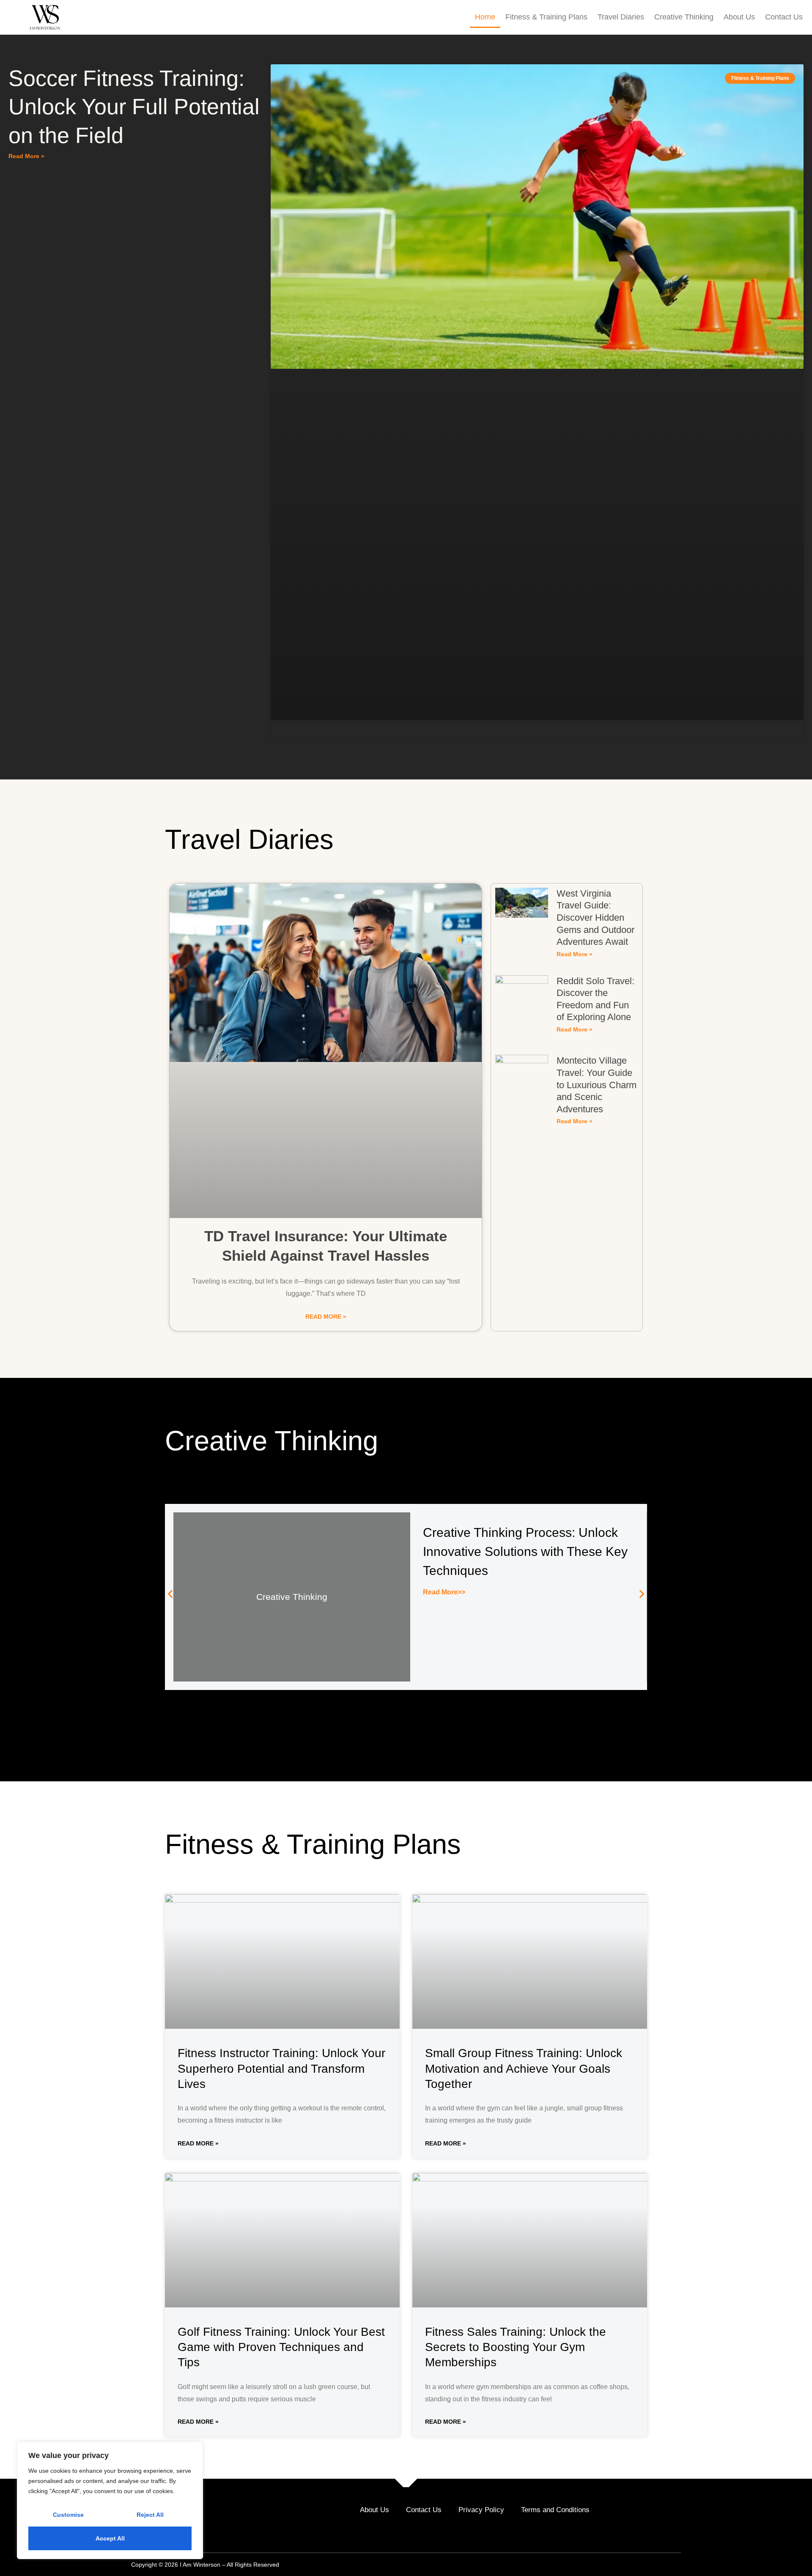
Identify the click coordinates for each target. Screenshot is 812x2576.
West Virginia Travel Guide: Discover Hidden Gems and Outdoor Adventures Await (595, 918)
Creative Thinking (684, 17)
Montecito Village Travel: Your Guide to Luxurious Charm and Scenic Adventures (597, 1085)
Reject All (150, 2515)
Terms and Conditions (555, 2510)
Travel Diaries (621, 17)
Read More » (26, 156)
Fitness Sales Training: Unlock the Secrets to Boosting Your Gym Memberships (516, 2347)
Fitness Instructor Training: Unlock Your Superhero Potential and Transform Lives (281, 2068)
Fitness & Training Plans (546, 17)
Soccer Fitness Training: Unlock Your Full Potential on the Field (134, 107)
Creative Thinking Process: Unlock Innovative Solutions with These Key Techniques (525, 1551)
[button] (170, 1594)
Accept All (110, 2538)
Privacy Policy (481, 2510)
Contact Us (784, 17)
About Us (739, 17)
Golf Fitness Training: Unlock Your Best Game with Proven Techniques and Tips (281, 2347)
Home (485, 17)
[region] (110, 2500)
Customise (68, 2515)
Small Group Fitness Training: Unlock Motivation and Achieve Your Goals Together (524, 2068)
